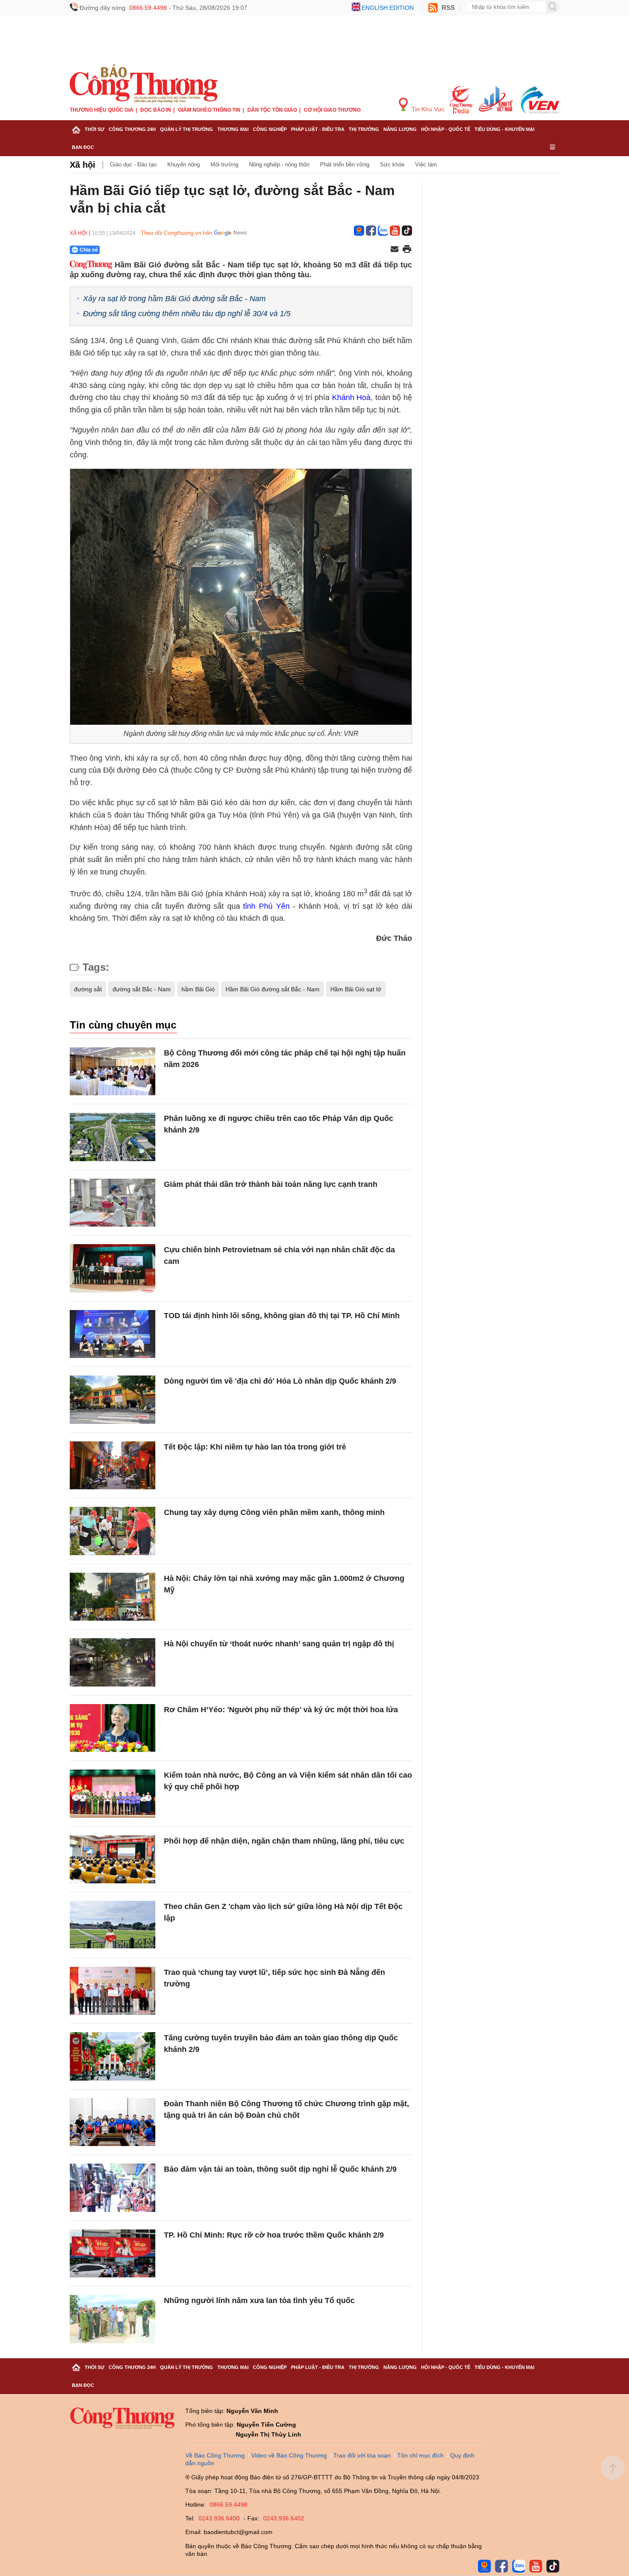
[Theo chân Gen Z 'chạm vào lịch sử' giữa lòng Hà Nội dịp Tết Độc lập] (113, 1925)
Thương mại (233, 129)
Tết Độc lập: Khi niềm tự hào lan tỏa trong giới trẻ (255, 1447)
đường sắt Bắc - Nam (142, 989)
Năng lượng (400, 129)
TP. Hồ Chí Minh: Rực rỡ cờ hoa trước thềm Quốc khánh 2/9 (274, 2235)
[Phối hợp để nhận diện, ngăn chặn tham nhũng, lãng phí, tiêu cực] (113, 1860)
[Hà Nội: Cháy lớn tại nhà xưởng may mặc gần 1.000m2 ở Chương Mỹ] (113, 1597)
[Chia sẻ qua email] (395, 250)
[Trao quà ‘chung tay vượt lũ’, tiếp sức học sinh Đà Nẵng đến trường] (113, 1991)
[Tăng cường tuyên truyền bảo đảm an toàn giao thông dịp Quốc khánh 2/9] (113, 2056)
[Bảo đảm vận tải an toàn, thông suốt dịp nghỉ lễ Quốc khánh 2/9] (113, 2188)
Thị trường (364, 129)
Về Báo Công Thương (215, 2455)
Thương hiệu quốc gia (102, 110)
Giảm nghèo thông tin (209, 110)
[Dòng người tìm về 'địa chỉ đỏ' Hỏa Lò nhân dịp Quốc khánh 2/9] (113, 1400)
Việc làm (426, 165)
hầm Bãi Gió (198, 989)
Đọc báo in (156, 110)
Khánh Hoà (352, 397)
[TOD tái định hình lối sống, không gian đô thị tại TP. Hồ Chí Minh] (113, 1334)
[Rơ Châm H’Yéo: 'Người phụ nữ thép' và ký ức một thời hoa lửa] (113, 1728)
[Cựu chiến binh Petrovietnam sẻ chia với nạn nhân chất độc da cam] (113, 1268)
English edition (388, 8)
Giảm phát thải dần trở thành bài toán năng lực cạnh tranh (271, 1184)
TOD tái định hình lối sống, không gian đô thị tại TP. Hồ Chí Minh (282, 1316)
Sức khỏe (392, 165)
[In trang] (407, 250)
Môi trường (224, 165)
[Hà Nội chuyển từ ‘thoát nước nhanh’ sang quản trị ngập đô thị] (113, 1662)
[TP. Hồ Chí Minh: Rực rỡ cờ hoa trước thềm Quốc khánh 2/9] (113, 2254)
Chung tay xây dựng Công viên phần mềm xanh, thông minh (274, 1512)
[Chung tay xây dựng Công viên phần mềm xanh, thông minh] (113, 1531)
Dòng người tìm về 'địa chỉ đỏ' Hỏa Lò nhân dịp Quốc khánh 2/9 (280, 1381)
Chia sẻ (89, 250)
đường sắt (88, 989)
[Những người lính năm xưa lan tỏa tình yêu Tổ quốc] (113, 2319)
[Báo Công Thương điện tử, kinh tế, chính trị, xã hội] (144, 83)
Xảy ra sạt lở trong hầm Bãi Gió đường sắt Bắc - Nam (174, 299)
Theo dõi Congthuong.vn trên (177, 233)
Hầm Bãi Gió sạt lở (356, 989)
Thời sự (95, 129)
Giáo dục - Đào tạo (133, 165)
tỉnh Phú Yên (266, 906)
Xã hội (83, 165)
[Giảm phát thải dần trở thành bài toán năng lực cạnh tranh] (113, 1203)
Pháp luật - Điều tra (318, 129)
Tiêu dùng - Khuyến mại (504, 129)
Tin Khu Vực (427, 109)
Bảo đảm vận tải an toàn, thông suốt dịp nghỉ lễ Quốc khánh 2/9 (280, 2169)
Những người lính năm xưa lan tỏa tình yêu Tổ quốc (259, 2300)
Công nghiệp (270, 129)
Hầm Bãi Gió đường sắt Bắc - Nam (273, 989)
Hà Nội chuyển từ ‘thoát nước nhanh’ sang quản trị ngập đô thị (279, 1644)
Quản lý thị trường (187, 129)
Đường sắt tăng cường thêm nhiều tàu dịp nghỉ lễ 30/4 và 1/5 (187, 314)
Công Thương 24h (132, 129)
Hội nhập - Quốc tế (446, 129)
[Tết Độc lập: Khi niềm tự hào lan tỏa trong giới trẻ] (113, 1466)
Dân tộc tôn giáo (272, 110)
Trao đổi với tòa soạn (362, 2455)
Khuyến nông (184, 165)
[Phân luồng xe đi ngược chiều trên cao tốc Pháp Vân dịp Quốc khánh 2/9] (113, 1137)
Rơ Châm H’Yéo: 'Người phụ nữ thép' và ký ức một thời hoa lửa (281, 1710)
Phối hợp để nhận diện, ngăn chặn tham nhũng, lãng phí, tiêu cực (284, 1841)
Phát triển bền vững (345, 165)
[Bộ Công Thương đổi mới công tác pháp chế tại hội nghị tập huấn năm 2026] (113, 1072)
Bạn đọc (83, 147)
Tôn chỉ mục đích (420, 2455)
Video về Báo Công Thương (289, 2455)
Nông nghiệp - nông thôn (279, 165)
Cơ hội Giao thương (332, 110)
